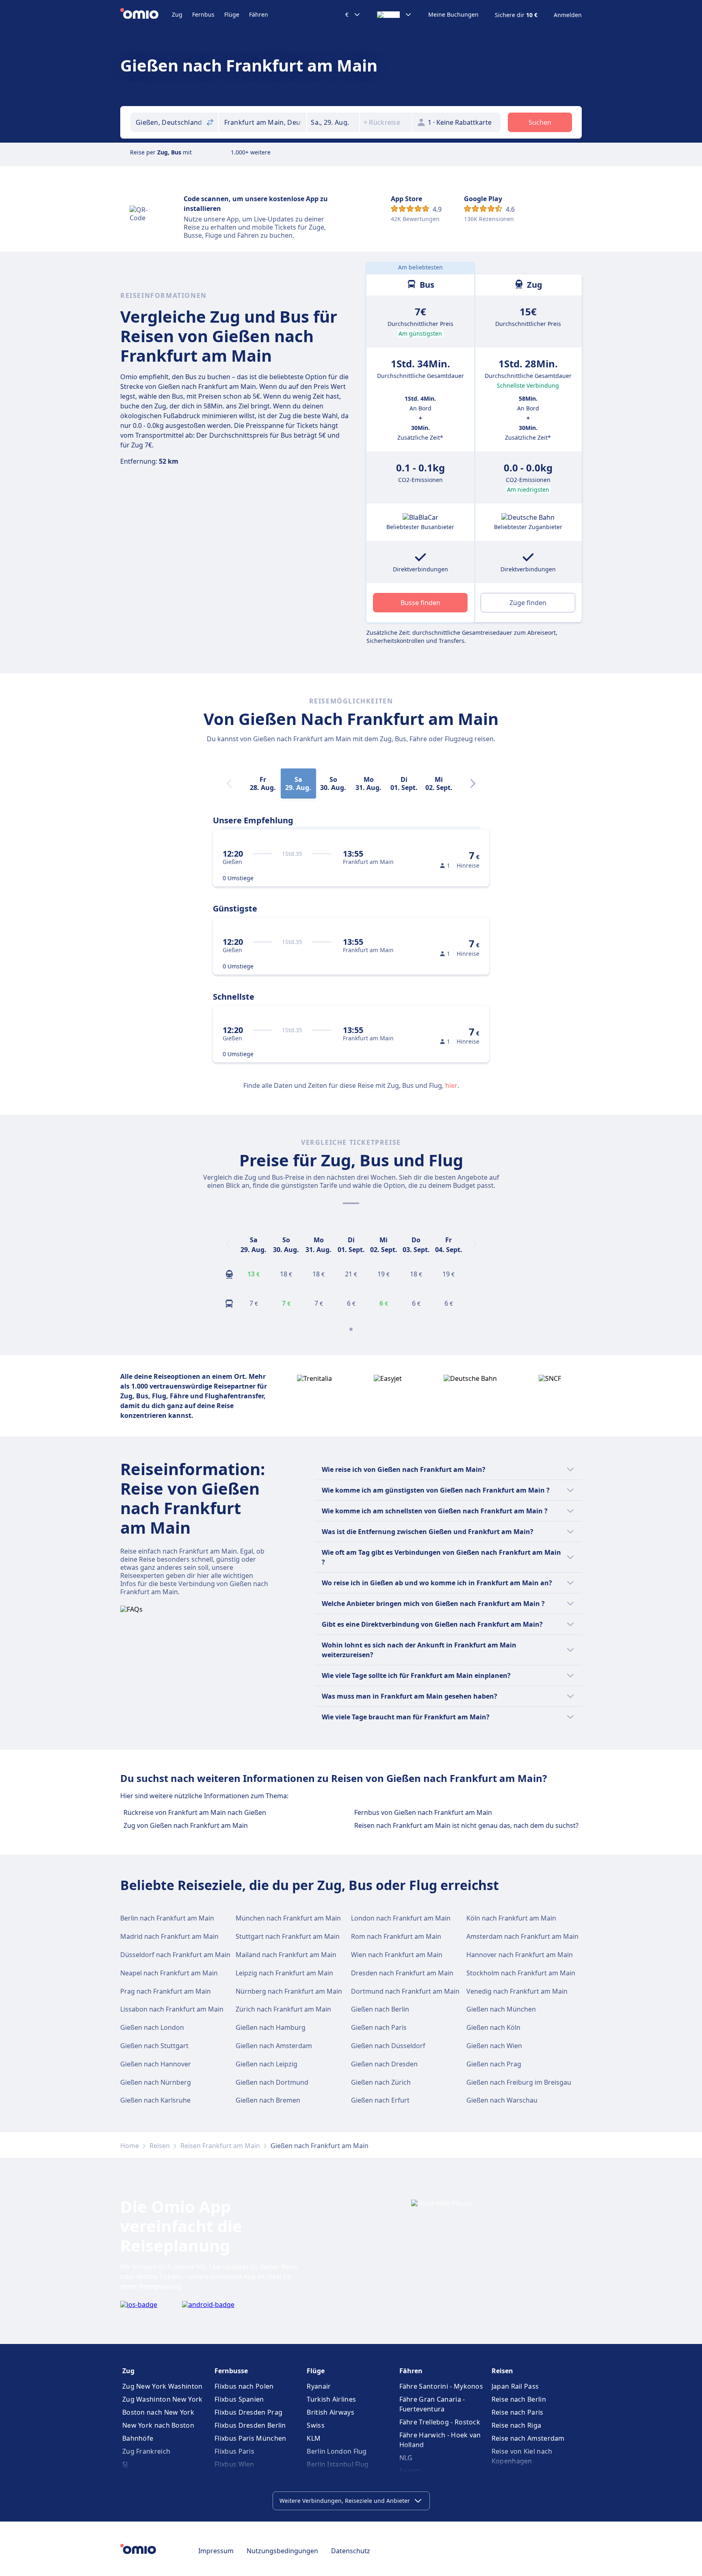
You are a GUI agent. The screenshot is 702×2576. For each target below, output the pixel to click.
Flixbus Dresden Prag (248, 2412)
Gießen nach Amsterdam (274, 2046)
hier (451, 1085)
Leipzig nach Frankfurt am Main (284, 1973)
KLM (314, 2438)
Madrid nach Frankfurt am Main (169, 1936)
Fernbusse (231, 2371)
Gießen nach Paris (379, 2027)
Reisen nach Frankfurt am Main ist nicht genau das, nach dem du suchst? (466, 1825)
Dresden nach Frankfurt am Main (402, 1973)
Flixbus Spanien (239, 2399)
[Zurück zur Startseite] (146, 15)
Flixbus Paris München (250, 2438)
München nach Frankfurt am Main (288, 1918)
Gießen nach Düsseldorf (388, 2046)
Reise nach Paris (518, 2412)
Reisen (160, 2146)
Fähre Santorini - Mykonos (441, 2386)
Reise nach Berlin (519, 2399)
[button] (333, 122)
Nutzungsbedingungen (282, 2551)
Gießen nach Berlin (380, 2009)
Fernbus (203, 14)
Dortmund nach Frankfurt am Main (405, 1991)
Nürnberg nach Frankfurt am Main (289, 1991)
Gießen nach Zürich (381, 2082)
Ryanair (319, 2386)
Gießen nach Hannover (156, 2064)
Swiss (316, 2425)
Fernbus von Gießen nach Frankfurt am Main (423, 1812)
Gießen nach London (152, 2027)
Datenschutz (351, 2551)
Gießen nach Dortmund (272, 2082)
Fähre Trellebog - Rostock (440, 2422)
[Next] (473, 783)
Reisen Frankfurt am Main (220, 2146)
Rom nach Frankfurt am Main (396, 1936)
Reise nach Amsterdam (528, 2438)
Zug (177, 14)
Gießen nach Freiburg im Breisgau (519, 2082)
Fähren (259, 14)
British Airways (330, 2412)
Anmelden (568, 15)
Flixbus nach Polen (244, 2386)
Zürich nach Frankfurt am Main (283, 2009)
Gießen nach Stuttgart (154, 2046)
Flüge (232, 14)
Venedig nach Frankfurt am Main (517, 1991)
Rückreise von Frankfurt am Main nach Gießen (195, 1812)
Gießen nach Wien (494, 2046)
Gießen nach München (501, 2009)
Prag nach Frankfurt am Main (166, 1991)
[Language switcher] (394, 15)
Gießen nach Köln (493, 2027)
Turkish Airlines (331, 2399)
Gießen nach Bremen (268, 2100)
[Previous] (227, 1245)
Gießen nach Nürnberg (156, 2082)
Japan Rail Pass (515, 2386)
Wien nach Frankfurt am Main (397, 1955)
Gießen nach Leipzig (266, 2064)
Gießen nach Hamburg (271, 2027)
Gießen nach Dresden (384, 2064)
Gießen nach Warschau (502, 2100)
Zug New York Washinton (162, 2386)
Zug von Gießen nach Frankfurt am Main (186, 1825)
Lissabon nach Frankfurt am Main (172, 2009)
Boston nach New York (158, 2412)
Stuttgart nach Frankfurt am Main (288, 1936)
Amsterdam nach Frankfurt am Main (522, 1936)
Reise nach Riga (517, 2425)
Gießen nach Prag (494, 2064)
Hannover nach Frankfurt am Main (520, 1955)
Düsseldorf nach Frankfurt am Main (175, 1955)
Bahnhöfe (138, 2438)
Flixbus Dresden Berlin (250, 2425)
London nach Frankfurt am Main (401, 1918)
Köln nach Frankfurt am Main (511, 1918)
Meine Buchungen (453, 15)
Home (130, 2146)
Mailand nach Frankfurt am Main (286, 1955)
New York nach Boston (158, 2425)
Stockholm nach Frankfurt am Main (521, 1973)
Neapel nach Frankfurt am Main (169, 1973)
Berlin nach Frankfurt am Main (167, 1918)
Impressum (216, 2551)
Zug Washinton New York (162, 2399)
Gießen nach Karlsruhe (155, 2100)
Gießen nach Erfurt (380, 2100)
